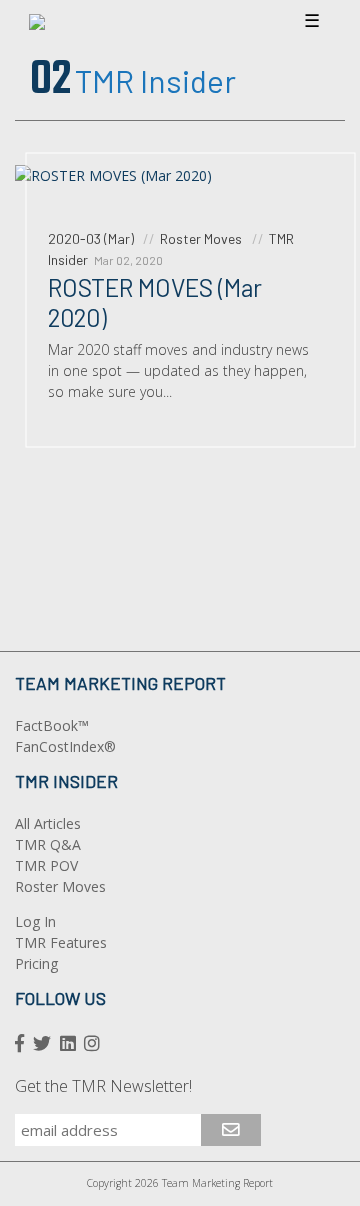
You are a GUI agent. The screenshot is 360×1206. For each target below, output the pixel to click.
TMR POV (46, 865)
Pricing (36, 963)
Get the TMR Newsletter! (103, 1086)
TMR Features (61, 942)
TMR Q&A (48, 844)
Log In (35, 921)
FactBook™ (52, 725)
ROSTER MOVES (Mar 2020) (155, 301)
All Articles (48, 823)
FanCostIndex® (65, 746)
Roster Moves (60, 886)
